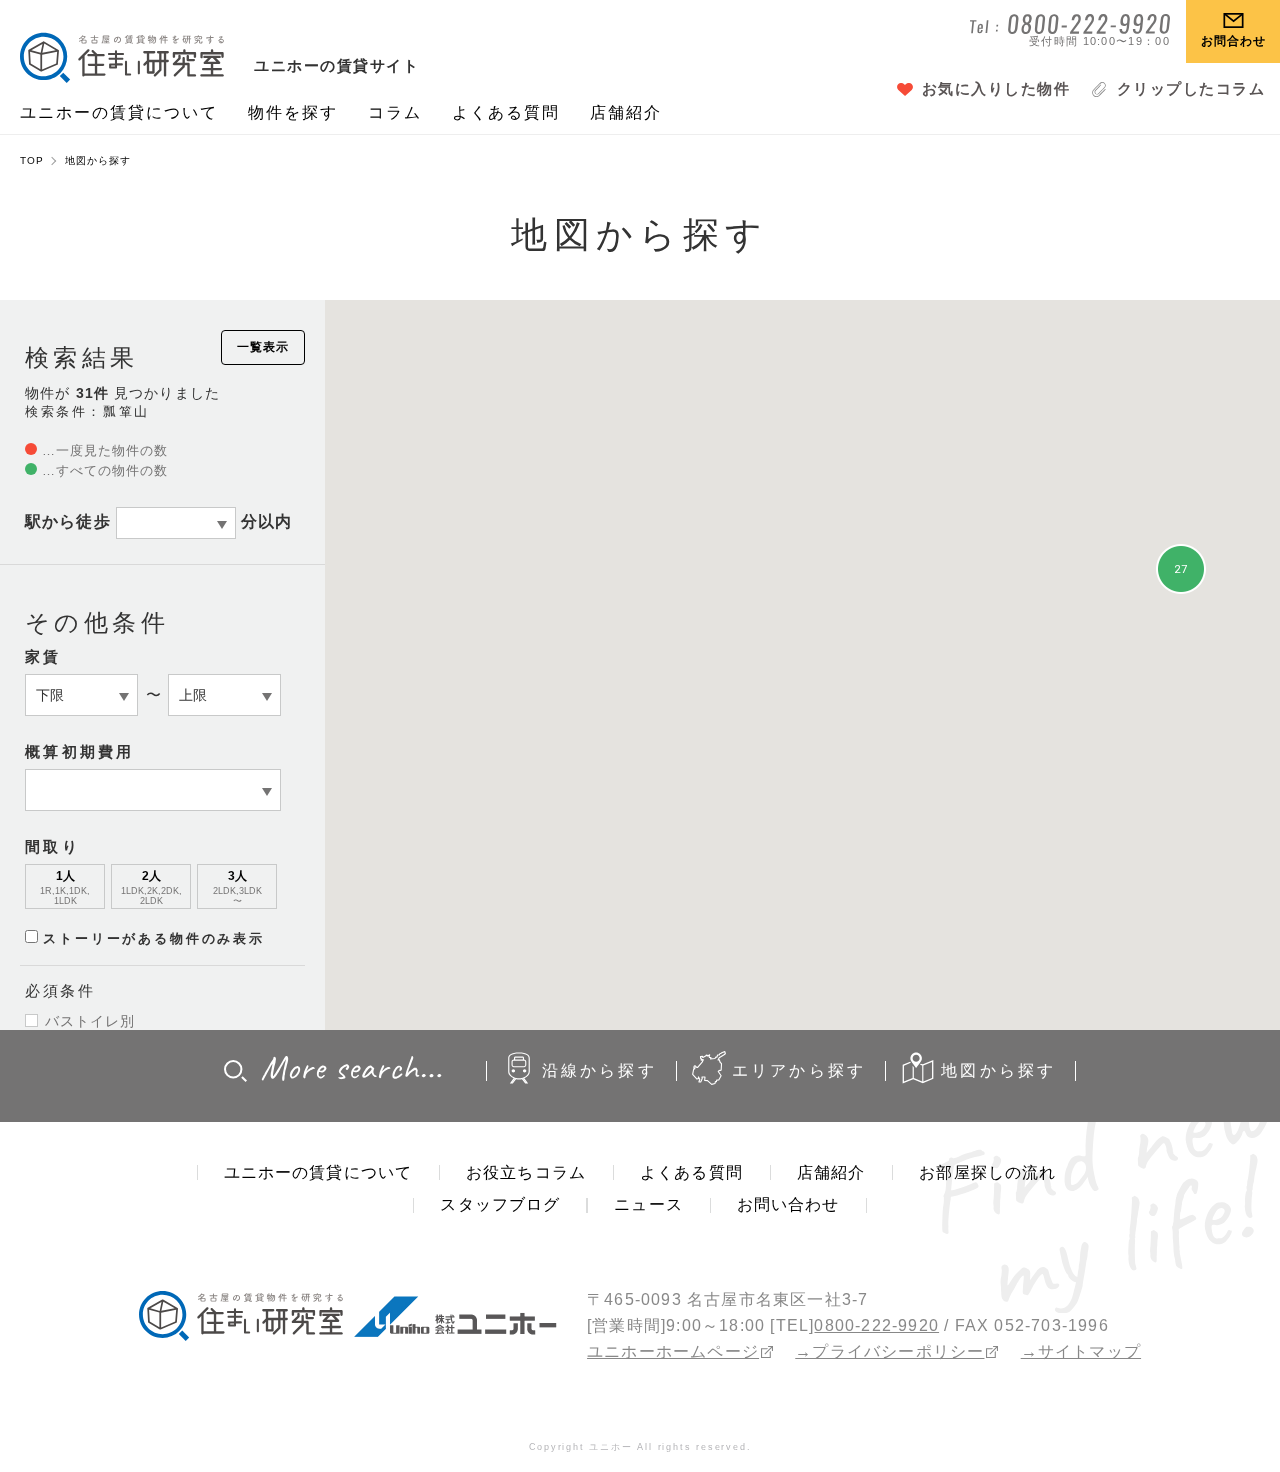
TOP (32, 160)
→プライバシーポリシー (889, 1351)
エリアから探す (799, 1070)
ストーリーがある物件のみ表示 (154, 938)
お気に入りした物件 (996, 88)
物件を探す (293, 112)
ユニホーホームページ (673, 1351)
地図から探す (998, 1070)
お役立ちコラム (526, 1172)
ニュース (648, 1204)
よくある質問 (506, 112)
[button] (1181, 523)
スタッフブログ (500, 1204)
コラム (395, 112)
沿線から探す (599, 1070)
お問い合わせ (788, 1204)
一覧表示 (263, 347)
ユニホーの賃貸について (119, 112)
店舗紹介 (626, 112)
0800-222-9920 (876, 1325)
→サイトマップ (1081, 1351)
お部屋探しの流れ (987, 1172)
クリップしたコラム (1191, 88)
